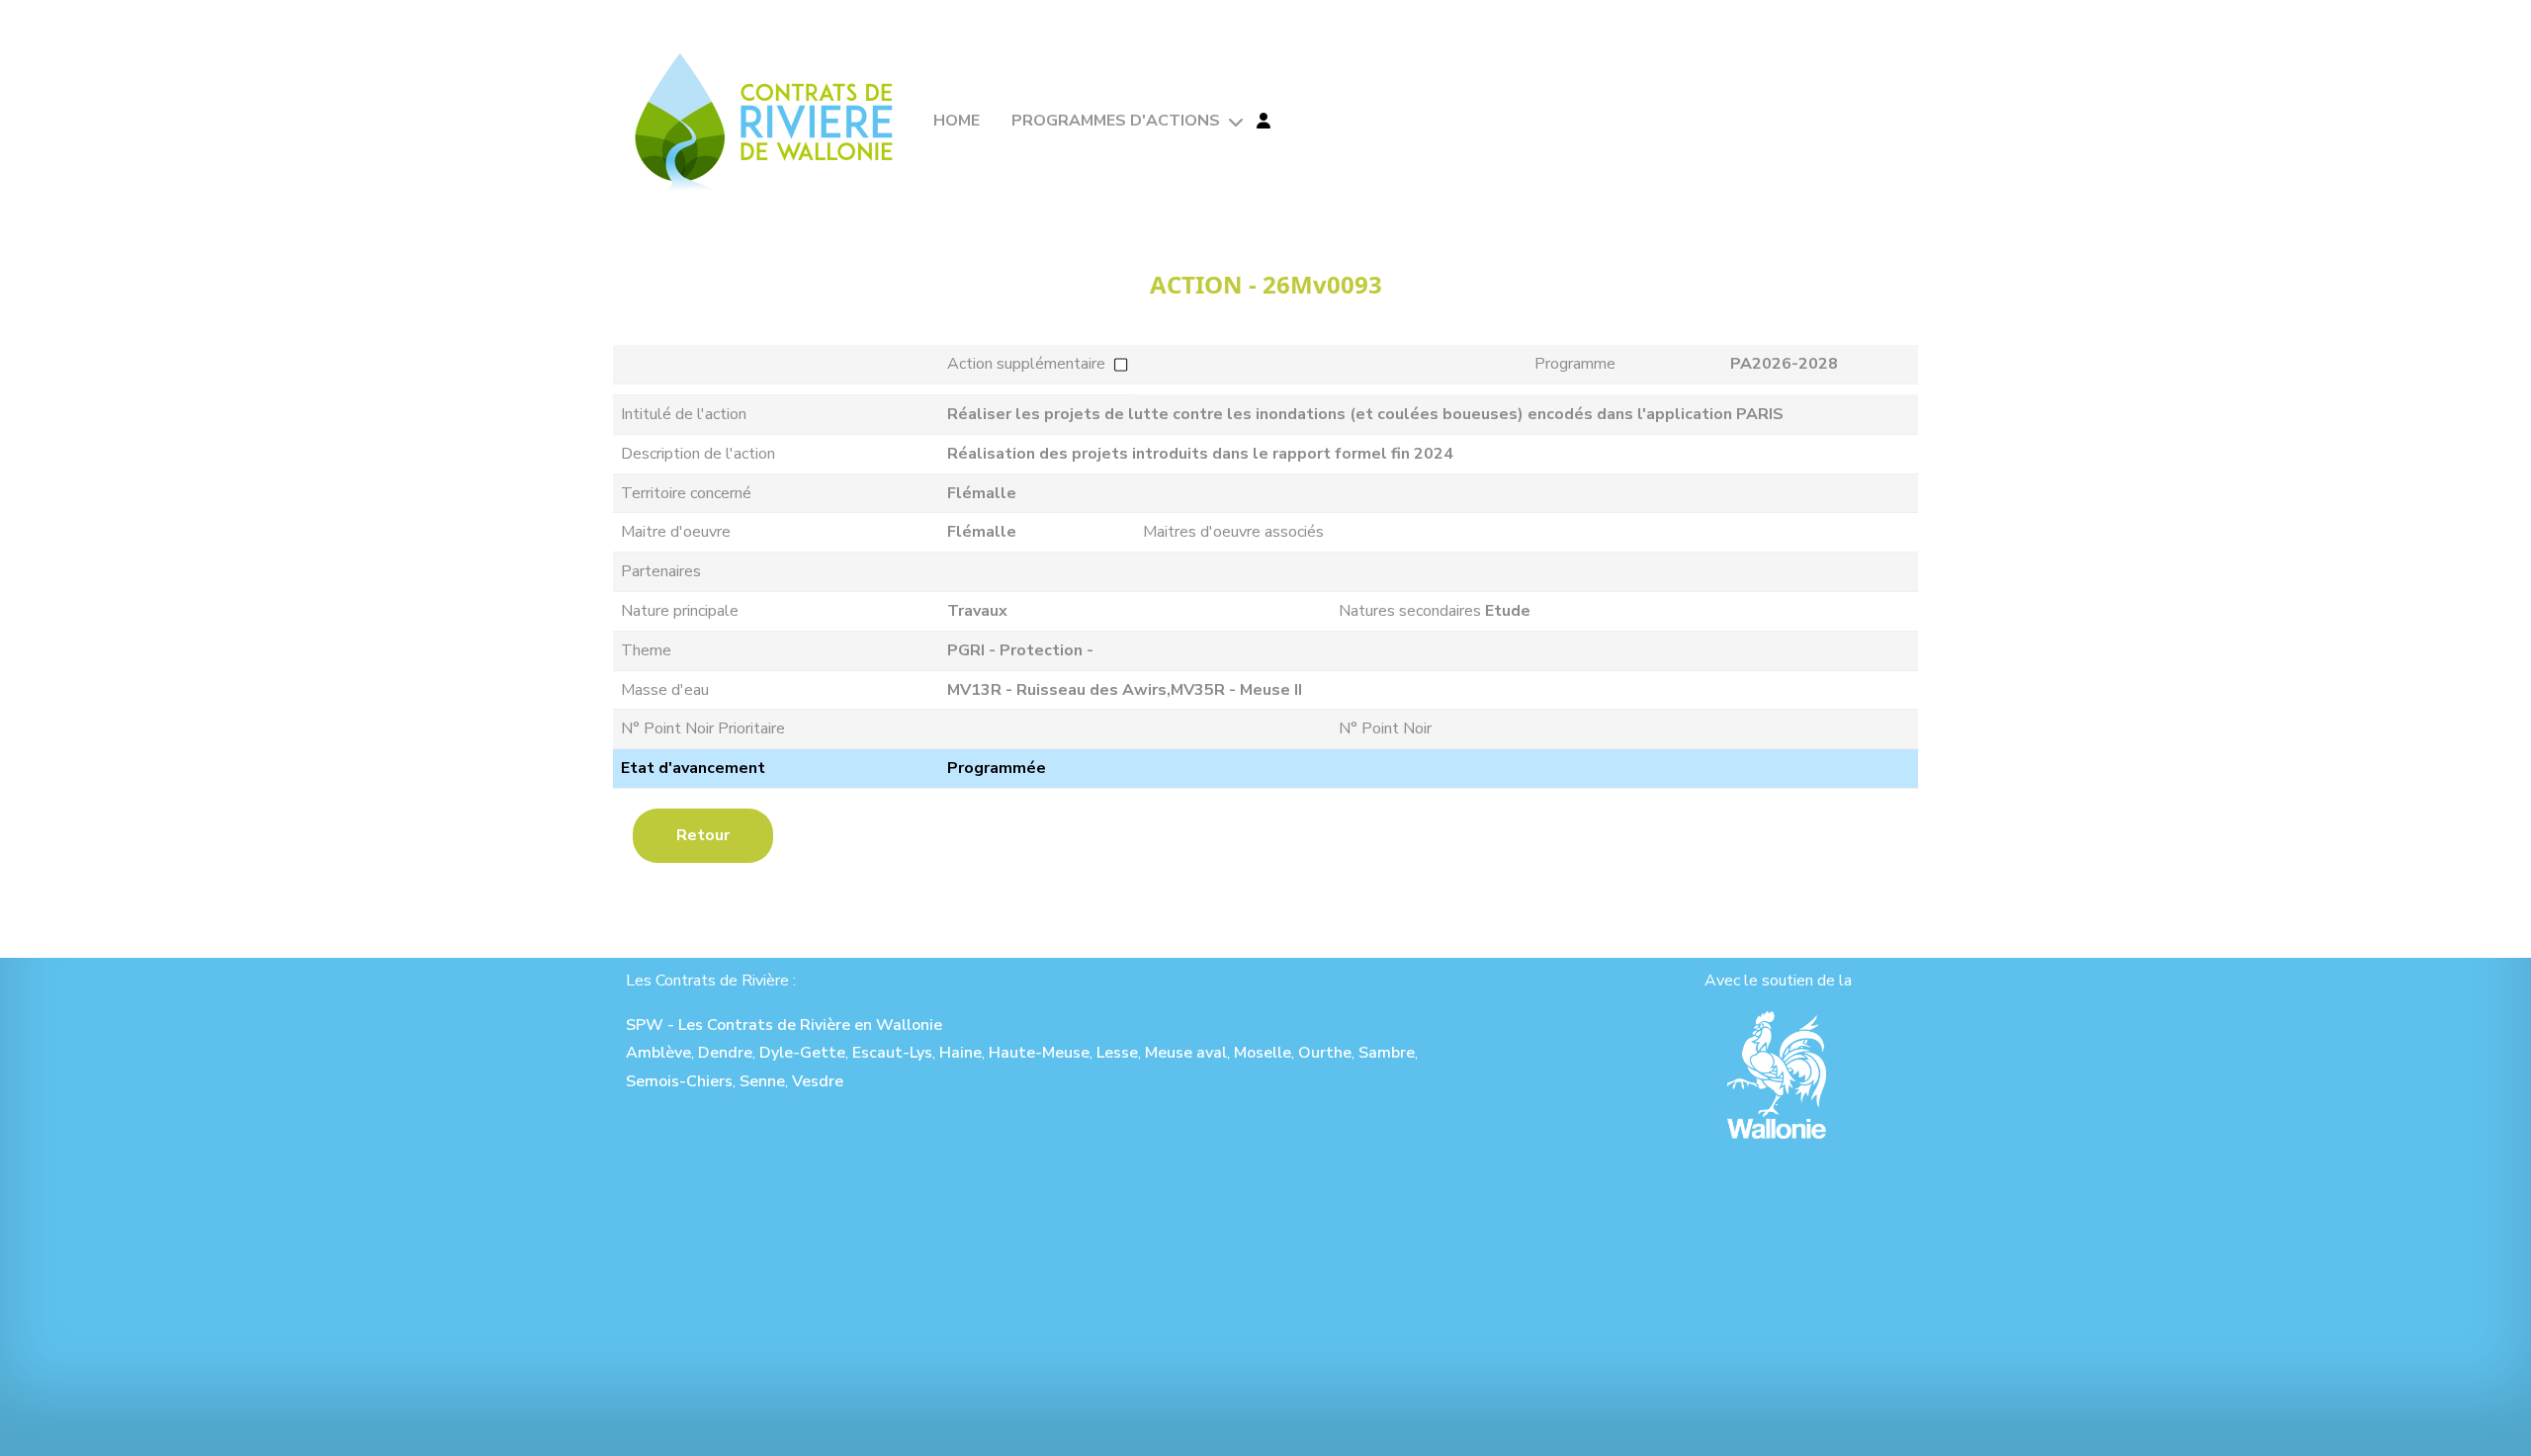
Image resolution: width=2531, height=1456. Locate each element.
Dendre (725, 1053)
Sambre (1387, 1053)
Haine (960, 1053)
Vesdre (818, 1081)
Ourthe (1325, 1053)
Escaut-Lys (892, 1053)
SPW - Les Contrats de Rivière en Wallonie (784, 1025)
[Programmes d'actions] (1234, 122)
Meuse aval (1186, 1053)
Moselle (1263, 1053)
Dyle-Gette (802, 1053)
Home (957, 121)
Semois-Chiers (679, 1081)
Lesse (1117, 1053)
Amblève (658, 1053)
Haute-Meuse (1039, 1053)
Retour (703, 835)
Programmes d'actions (1116, 121)
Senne (762, 1081)
